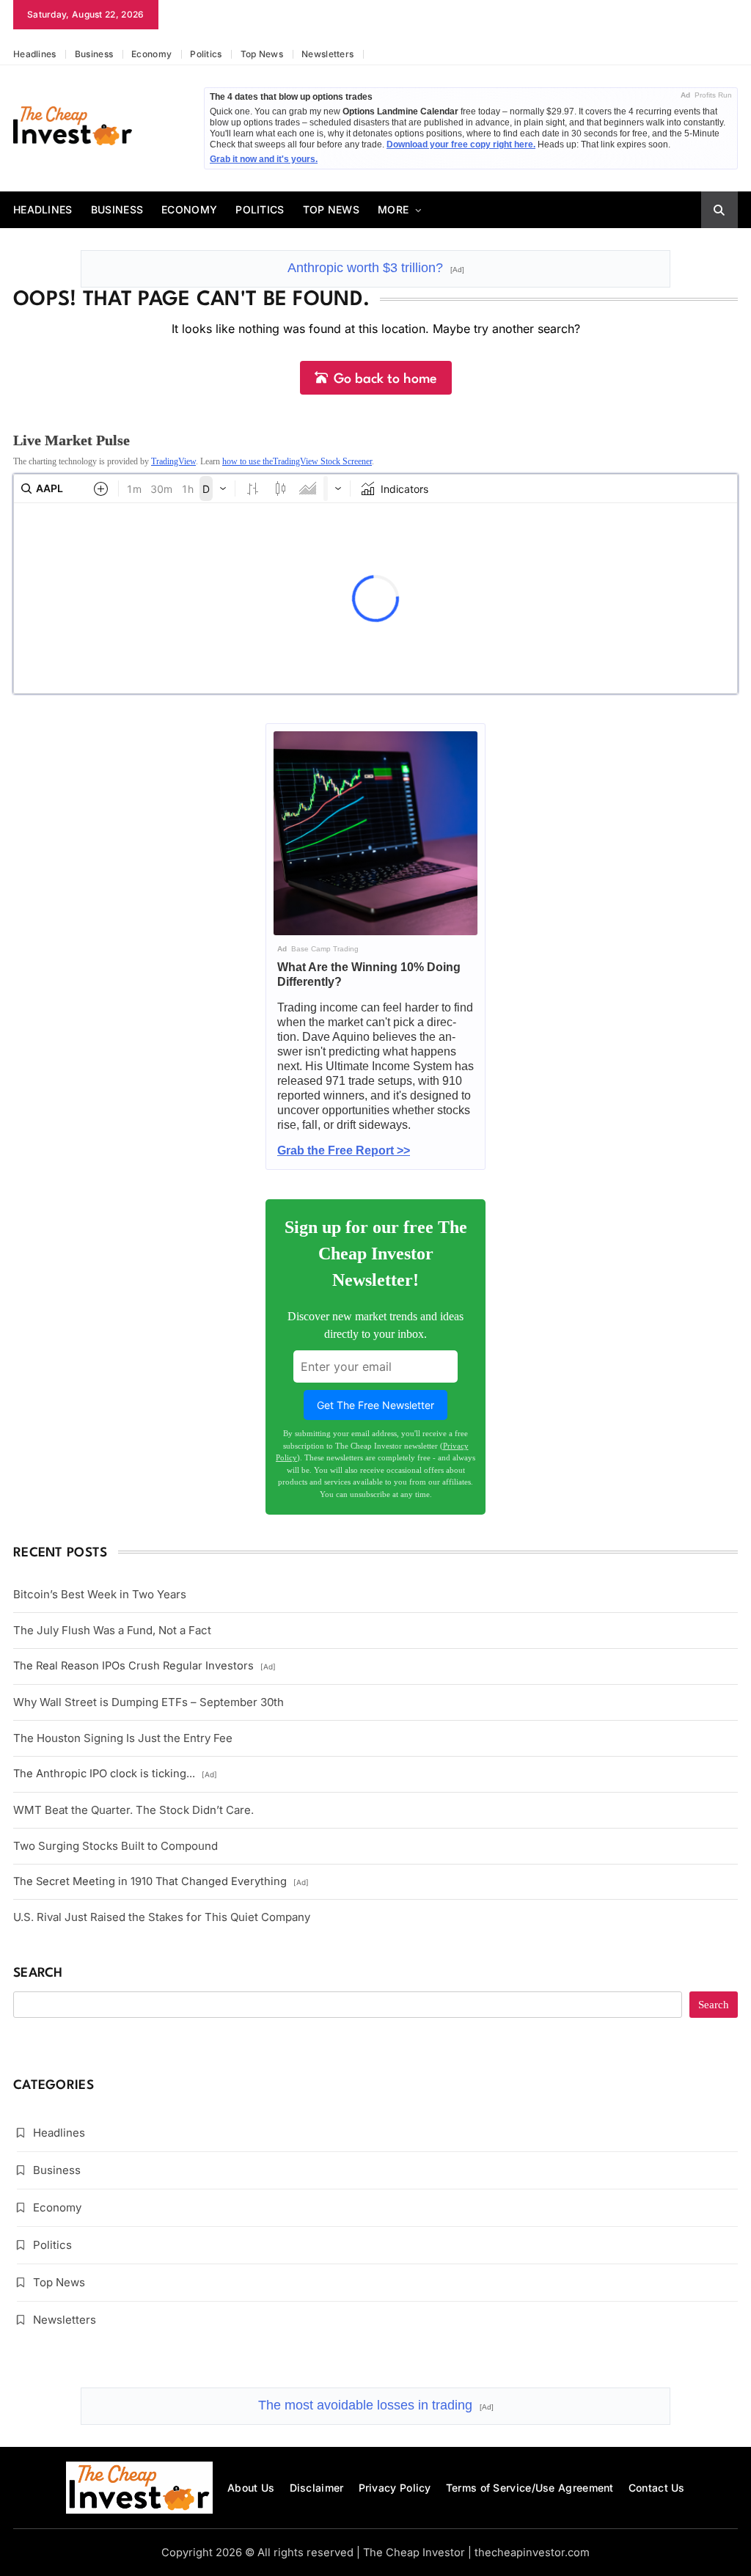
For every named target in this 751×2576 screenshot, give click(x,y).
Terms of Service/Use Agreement (530, 2488)
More (393, 209)
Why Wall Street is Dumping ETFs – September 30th (149, 1702)
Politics (206, 54)
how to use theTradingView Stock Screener (297, 461)
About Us (251, 2488)
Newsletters (327, 54)
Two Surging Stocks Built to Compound (116, 1846)
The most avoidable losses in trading (376, 2405)
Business (94, 54)
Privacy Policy (395, 2488)
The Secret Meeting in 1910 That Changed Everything (161, 1881)
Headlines (35, 54)
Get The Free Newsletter (375, 1405)
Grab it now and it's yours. (264, 159)
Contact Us (657, 2488)
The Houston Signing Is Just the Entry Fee (123, 1738)
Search (38, 1973)
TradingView (173, 461)
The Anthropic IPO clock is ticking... (115, 1774)
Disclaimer (317, 2488)
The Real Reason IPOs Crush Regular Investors (144, 1666)
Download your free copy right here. (461, 144)
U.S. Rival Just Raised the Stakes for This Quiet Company (162, 1917)
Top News (262, 54)
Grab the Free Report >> (344, 1150)
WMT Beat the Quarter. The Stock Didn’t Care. (133, 1810)
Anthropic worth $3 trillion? (376, 268)
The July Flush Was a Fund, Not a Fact (112, 1630)
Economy (151, 54)
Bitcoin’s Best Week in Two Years (100, 1594)
